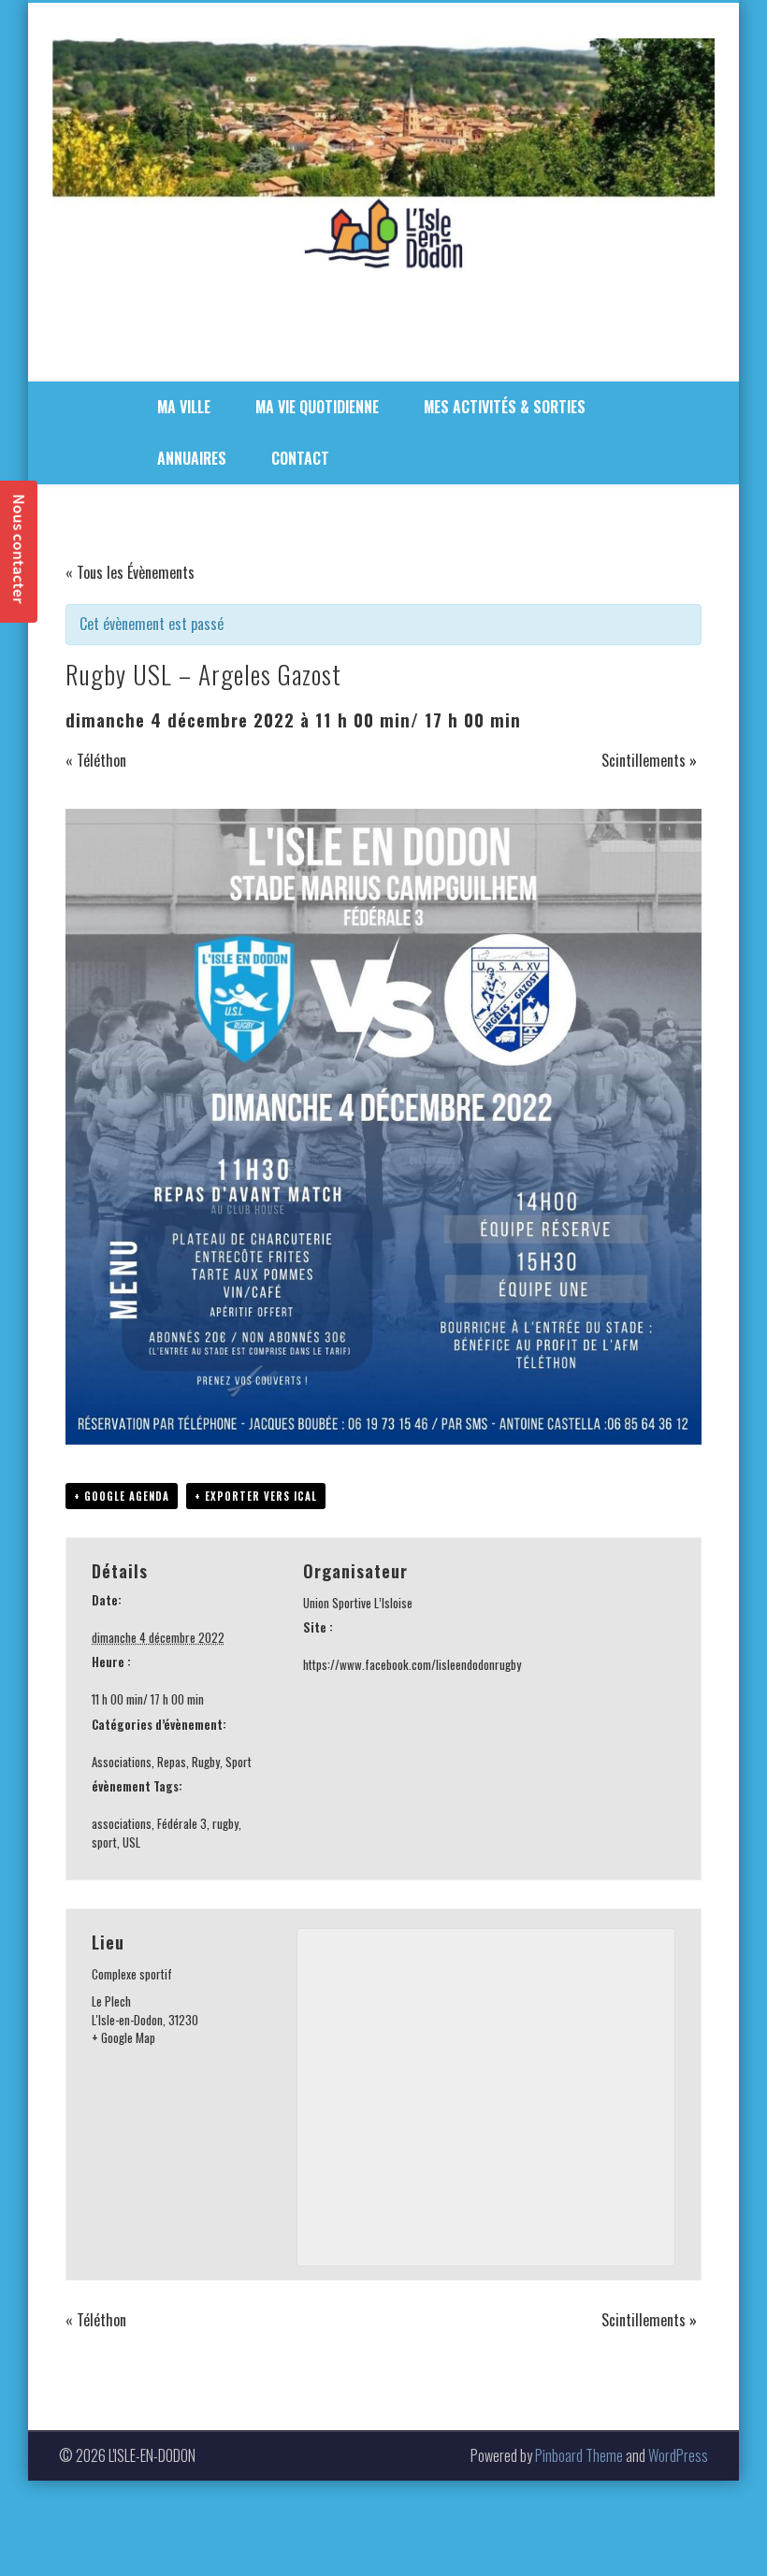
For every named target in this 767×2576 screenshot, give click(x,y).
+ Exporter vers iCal (256, 1496)
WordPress (678, 2455)
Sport (239, 1762)
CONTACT (300, 458)
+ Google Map (123, 2037)
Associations (122, 1762)
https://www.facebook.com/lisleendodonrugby (412, 1664)
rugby (225, 1823)
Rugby (206, 1762)
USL (131, 1842)
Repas (172, 1762)
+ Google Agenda (122, 1496)
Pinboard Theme (579, 2455)
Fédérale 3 (182, 1823)
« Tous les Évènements (130, 572)
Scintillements (649, 760)
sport (104, 1842)
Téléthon (96, 760)
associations (122, 1823)
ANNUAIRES (192, 458)
